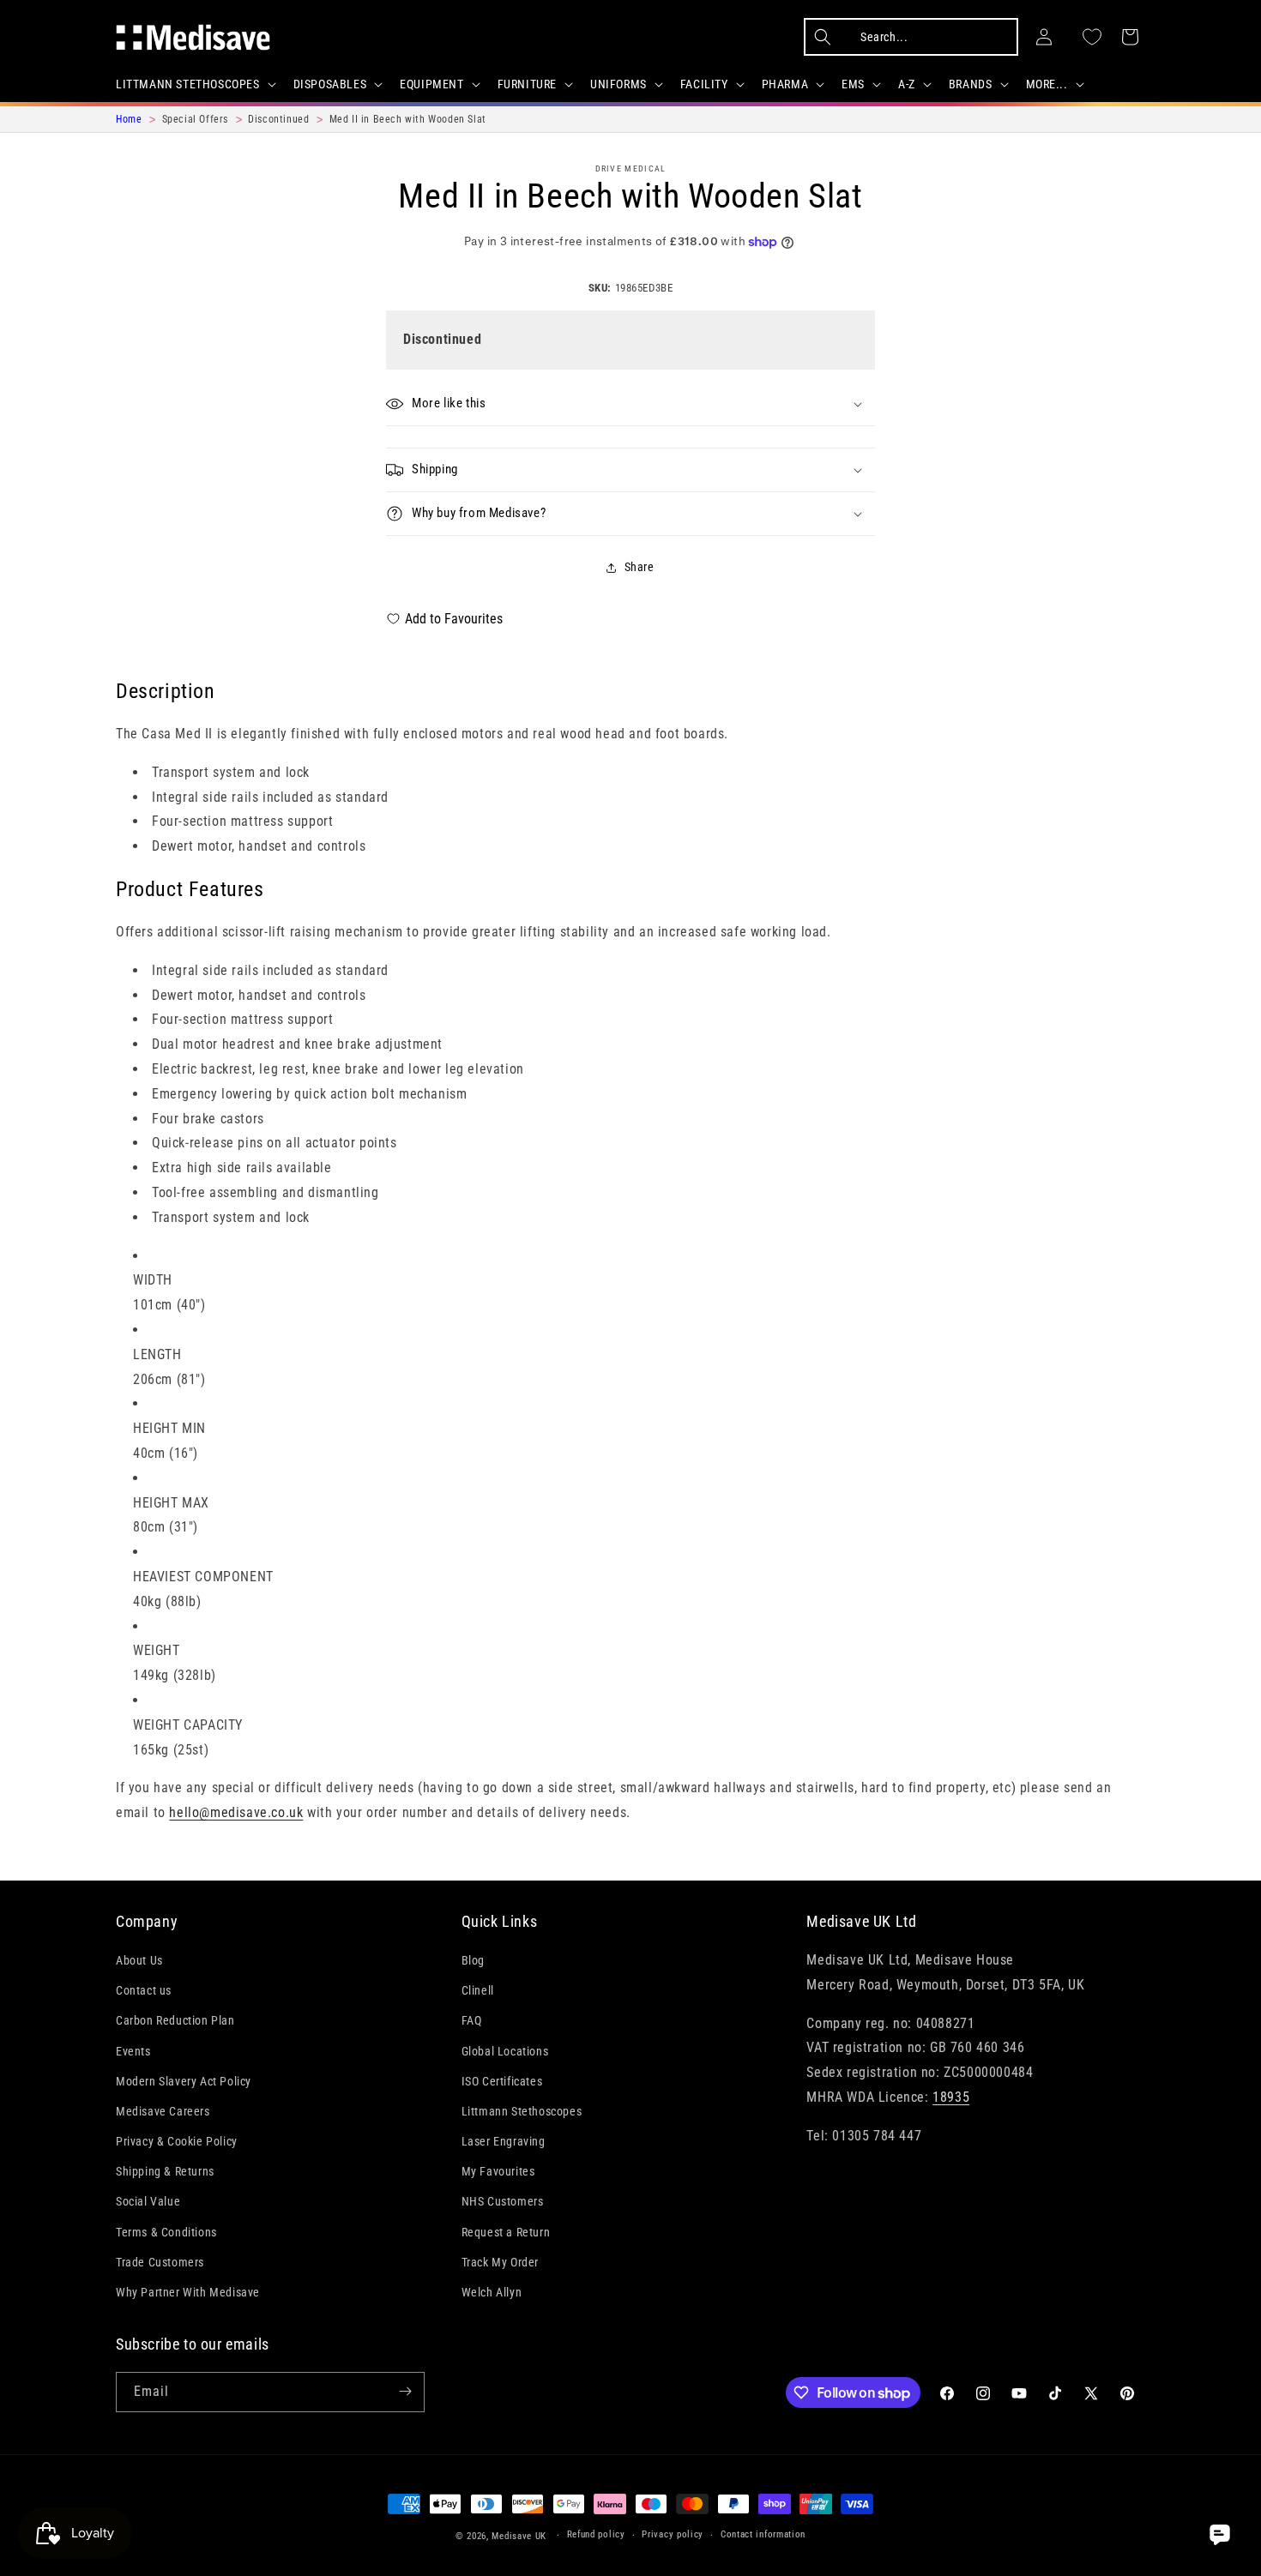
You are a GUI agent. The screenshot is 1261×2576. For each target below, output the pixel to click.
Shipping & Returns (165, 2172)
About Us (139, 1960)
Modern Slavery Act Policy (184, 2081)
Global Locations (505, 2051)
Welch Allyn (492, 2292)
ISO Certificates (502, 2081)
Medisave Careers (163, 2111)
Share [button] (640, 567)
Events (133, 2051)
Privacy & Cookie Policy (177, 2141)
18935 (951, 2097)
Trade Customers (160, 2262)
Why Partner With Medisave (188, 2292)
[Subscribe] (405, 2391)
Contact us (144, 1990)
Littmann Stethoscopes (522, 2111)
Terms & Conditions (166, 2232)
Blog (473, 1960)
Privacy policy (673, 2535)
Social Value (148, 2202)
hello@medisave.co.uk (236, 1812)
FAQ (472, 2021)
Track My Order (500, 2262)
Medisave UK (519, 2536)
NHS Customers (503, 2202)
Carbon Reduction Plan (175, 2021)
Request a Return (506, 2232)
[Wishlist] (1092, 37)
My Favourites (498, 2172)
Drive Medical (631, 169)
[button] (194, 84)
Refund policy (596, 2535)
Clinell (478, 1990)
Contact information (763, 2535)
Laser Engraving (504, 2141)
